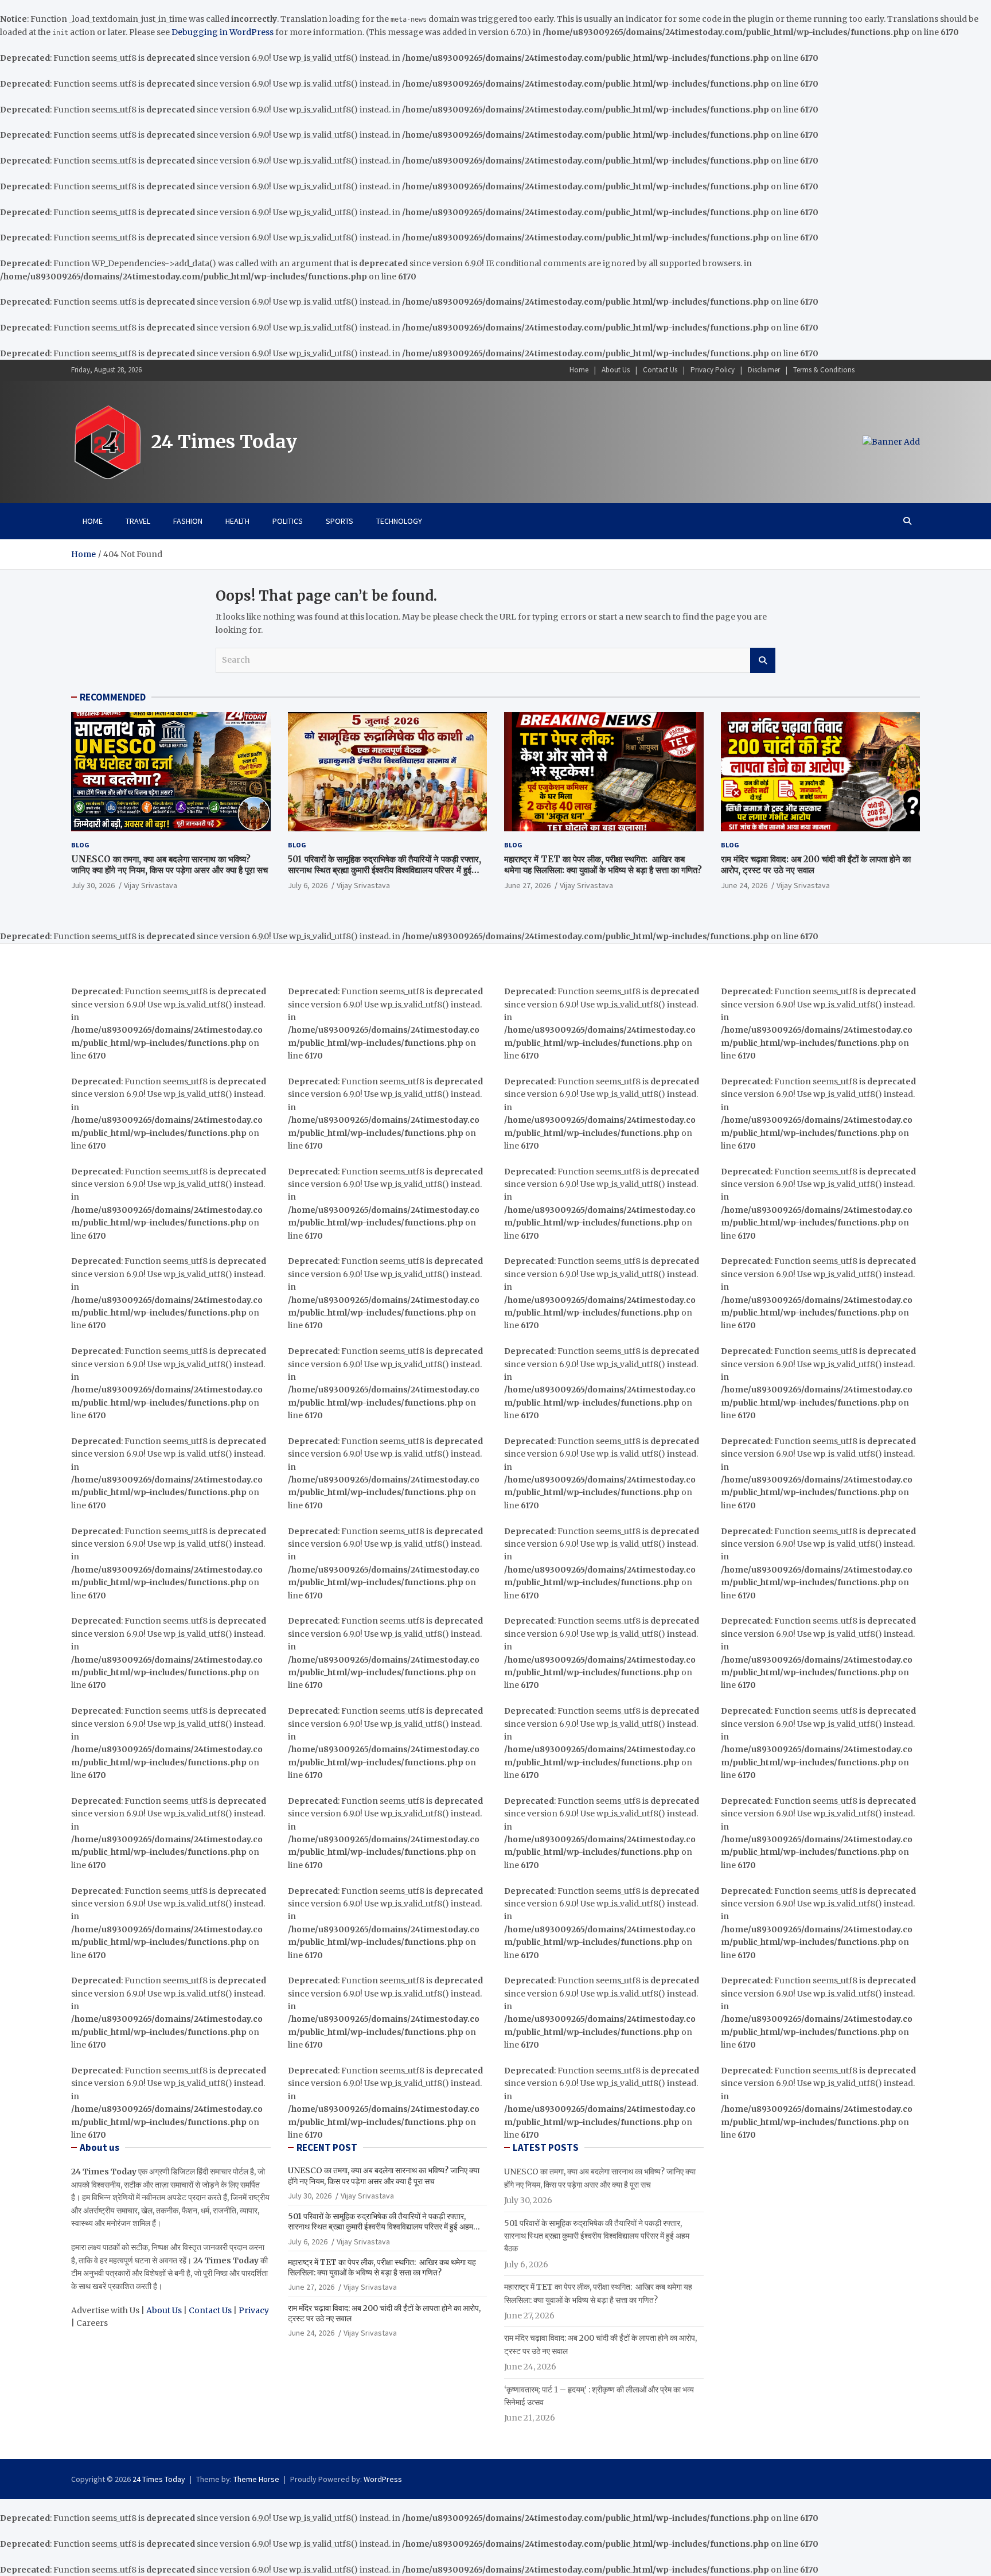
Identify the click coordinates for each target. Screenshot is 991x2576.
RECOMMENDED (113, 697)
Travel (138, 521)
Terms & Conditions (824, 370)
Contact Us (660, 370)
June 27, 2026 (527, 885)
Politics (288, 521)
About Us (616, 370)
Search (763, 660)
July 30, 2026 (93, 885)
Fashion (188, 521)
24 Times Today (224, 442)
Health (237, 521)
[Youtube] (912, 370)
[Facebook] (868, 370)
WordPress (383, 2479)
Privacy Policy (713, 370)
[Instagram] (883, 370)
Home (579, 370)
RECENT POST (327, 2147)
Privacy (254, 2310)
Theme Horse (256, 2479)
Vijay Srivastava (151, 885)
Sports (340, 521)
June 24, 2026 (744, 885)
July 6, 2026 (308, 885)
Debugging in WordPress (223, 32)
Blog (80, 845)
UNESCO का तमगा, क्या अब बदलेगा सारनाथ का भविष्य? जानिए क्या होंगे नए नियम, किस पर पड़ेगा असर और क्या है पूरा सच (169, 865)
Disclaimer (764, 370)
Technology (399, 521)
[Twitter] (898, 370)
